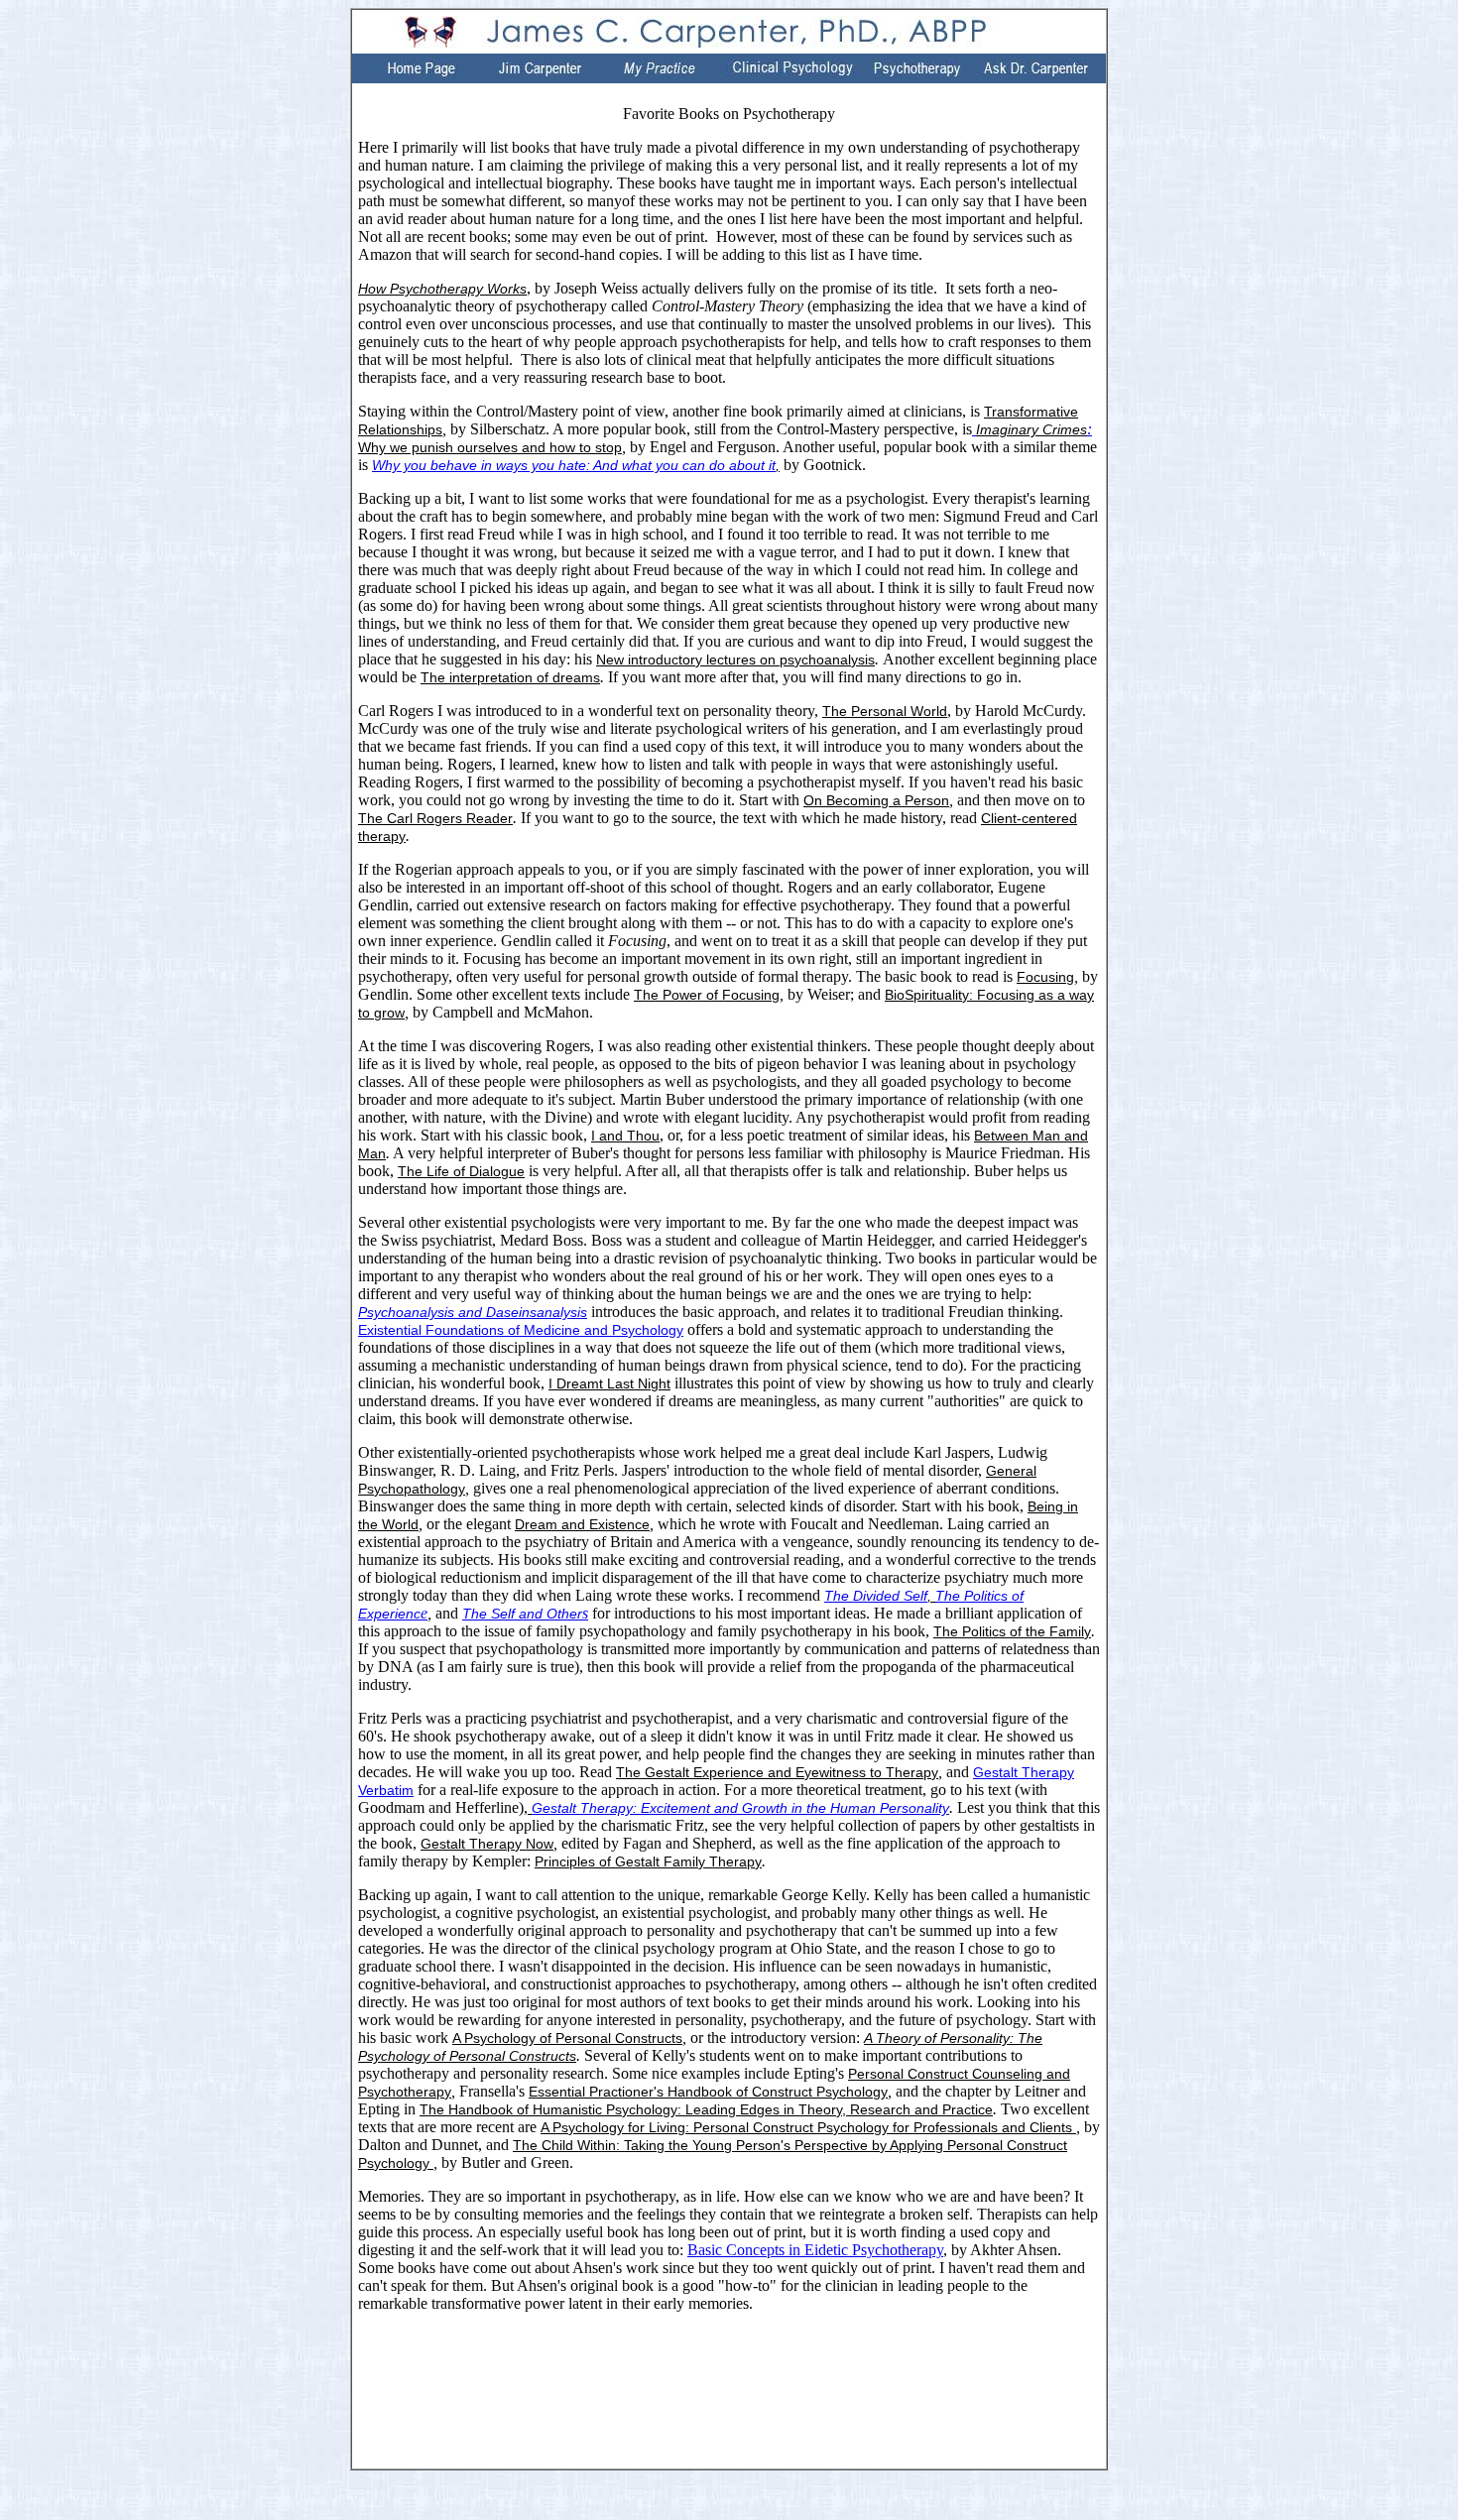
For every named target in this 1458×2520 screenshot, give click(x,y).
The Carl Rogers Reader (435, 818)
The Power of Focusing (707, 995)
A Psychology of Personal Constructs (567, 2038)
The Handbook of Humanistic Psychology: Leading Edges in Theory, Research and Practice (706, 2109)
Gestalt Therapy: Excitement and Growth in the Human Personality (740, 1808)
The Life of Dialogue (461, 1171)
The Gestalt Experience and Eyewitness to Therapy (777, 1772)
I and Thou (625, 1136)
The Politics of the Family (1012, 1631)
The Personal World (885, 711)
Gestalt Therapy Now (487, 1844)
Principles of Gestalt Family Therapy (648, 1861)
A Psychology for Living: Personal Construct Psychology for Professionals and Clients (808, 2127)
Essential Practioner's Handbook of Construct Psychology (708, 2092)
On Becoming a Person (876, 800)
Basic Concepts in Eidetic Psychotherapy (815, 2250)
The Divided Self (876, 1596)
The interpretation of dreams (510, 677)
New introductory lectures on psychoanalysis (735, 660)
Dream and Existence (582, 1524)
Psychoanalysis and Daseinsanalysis (473, 1312)
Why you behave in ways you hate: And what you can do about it (574, 465)
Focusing (1045, 977)
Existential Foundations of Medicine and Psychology (521, 1330)
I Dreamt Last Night (609, 1383)
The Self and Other (522, 1614)
